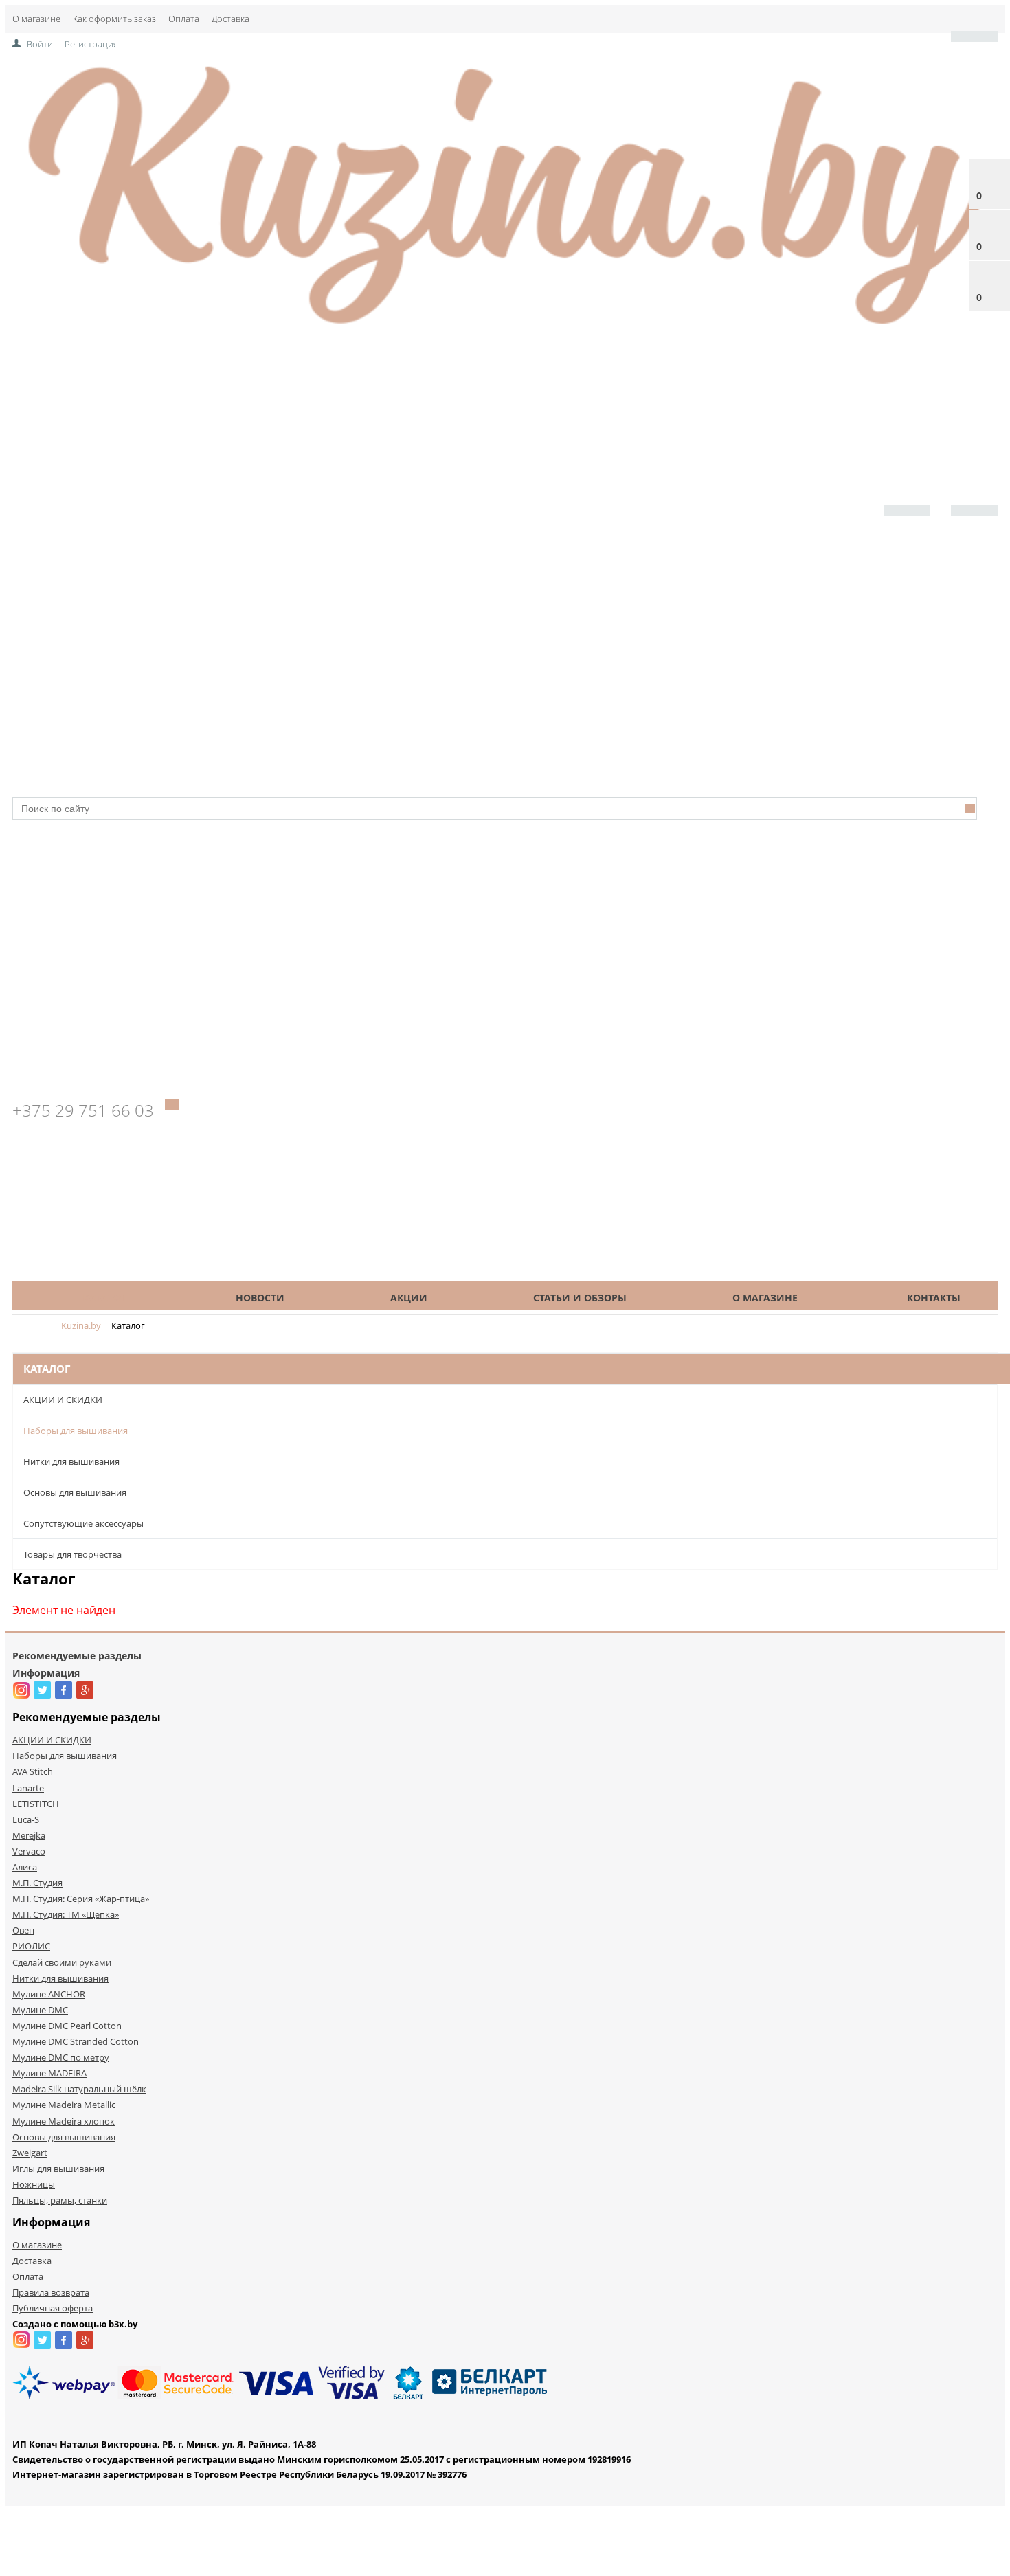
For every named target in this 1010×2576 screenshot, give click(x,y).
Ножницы (34, 2184)
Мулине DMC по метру (61, 2057)
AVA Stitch (33, 1771)
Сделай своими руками (62, 1962)
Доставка (231, 19)
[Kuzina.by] (505, 331)
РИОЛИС (31, 1946)
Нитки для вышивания (71, 1461)
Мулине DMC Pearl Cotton (67, 2026)
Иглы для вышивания (58, 2169)
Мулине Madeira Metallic (64, 2105)
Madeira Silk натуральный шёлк (79, 2089)
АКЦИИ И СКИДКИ (63, 1400)
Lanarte (28, 1788)
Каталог (104, 1298)
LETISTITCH (36, 1804)
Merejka (29, 1835)
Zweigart (30, 2153)
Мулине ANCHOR (49, 1994)
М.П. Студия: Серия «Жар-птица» (81, 1899)
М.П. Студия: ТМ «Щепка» (66, 1914)
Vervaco (29, 1851)
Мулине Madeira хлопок (64, 2121)
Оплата (184, 19)
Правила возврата (51, 2292)
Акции (409, 1298)
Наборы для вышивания (76, 1431)
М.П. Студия (37, 1883)
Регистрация (91, 44)
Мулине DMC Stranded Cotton (76, 2041)
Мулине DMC (40, 2010)
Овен (23, 1930)
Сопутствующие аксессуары (83, 1523)
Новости (260, 1298)
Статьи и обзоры (580, 1298)
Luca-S (26, 1819)
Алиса (25, 1867)
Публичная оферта (53, 2308)
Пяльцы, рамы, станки (60, 2200)
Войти (40, 44)
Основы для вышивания (75, 1492)
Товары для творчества (72, 1554)
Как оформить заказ (114, 19)
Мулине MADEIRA (49, 2073)
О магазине (36, 19)
